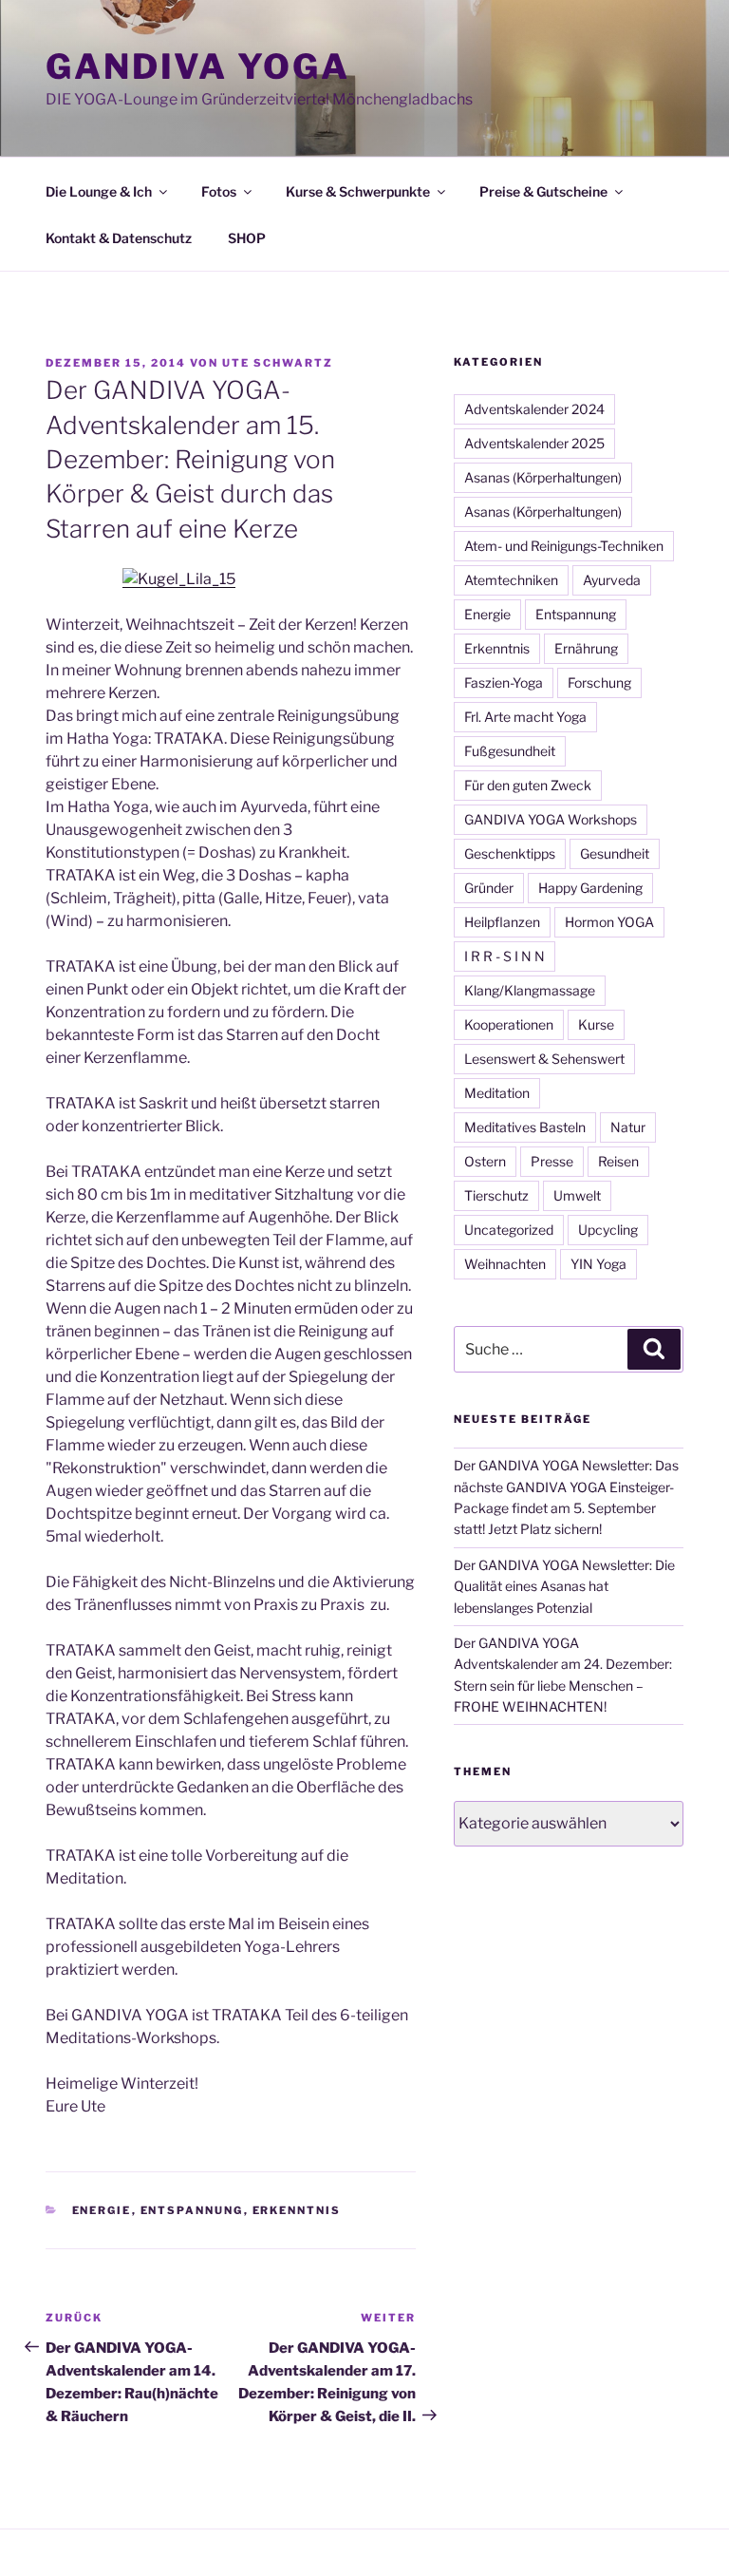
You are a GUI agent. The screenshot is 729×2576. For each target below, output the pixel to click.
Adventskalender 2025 (534, 443)
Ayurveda (612, 580)
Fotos (219, 191)
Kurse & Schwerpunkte (358, 191)
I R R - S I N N (505, 956)
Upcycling (608, 1230)
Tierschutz (496, 1195)
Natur (628, 1127)
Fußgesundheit (510, 751)
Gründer (489, 888)
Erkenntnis (297, 2210)
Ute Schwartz (278, 363)
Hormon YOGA (609, 922)
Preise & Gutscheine (543, 191)
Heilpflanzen (502, 922)
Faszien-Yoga (504, 682)
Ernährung (586, 648)
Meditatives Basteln (525, 1127)
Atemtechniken (511, 580)
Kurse (596, 1024)
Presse (552, 1161)
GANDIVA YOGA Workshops (551, 819)
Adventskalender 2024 (534, 409)
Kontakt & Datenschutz (119, 238)
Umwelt (577, 1195)
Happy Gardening (590, 888)
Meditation (497, 1093)
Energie (102, 2210)
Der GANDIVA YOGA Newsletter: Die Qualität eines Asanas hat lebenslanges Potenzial (564, 1586)
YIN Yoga (598, 1264)
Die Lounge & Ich (99, 191)
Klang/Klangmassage (530, 990)
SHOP (247, 238)
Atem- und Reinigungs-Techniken (564, 546)
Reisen (618, 1161)
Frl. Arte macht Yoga (525, 717)
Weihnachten (505, 1264)
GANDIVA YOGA (198, 66)
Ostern (485, 1161)
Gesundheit (615, 853)
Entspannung (192, 2210)
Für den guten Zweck (528, 785)
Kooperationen (509, 1024)
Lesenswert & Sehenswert (544, 1059)
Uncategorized (509, 1230)
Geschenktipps (510, 853)
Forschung (599, 682)
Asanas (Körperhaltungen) (543, 477)
